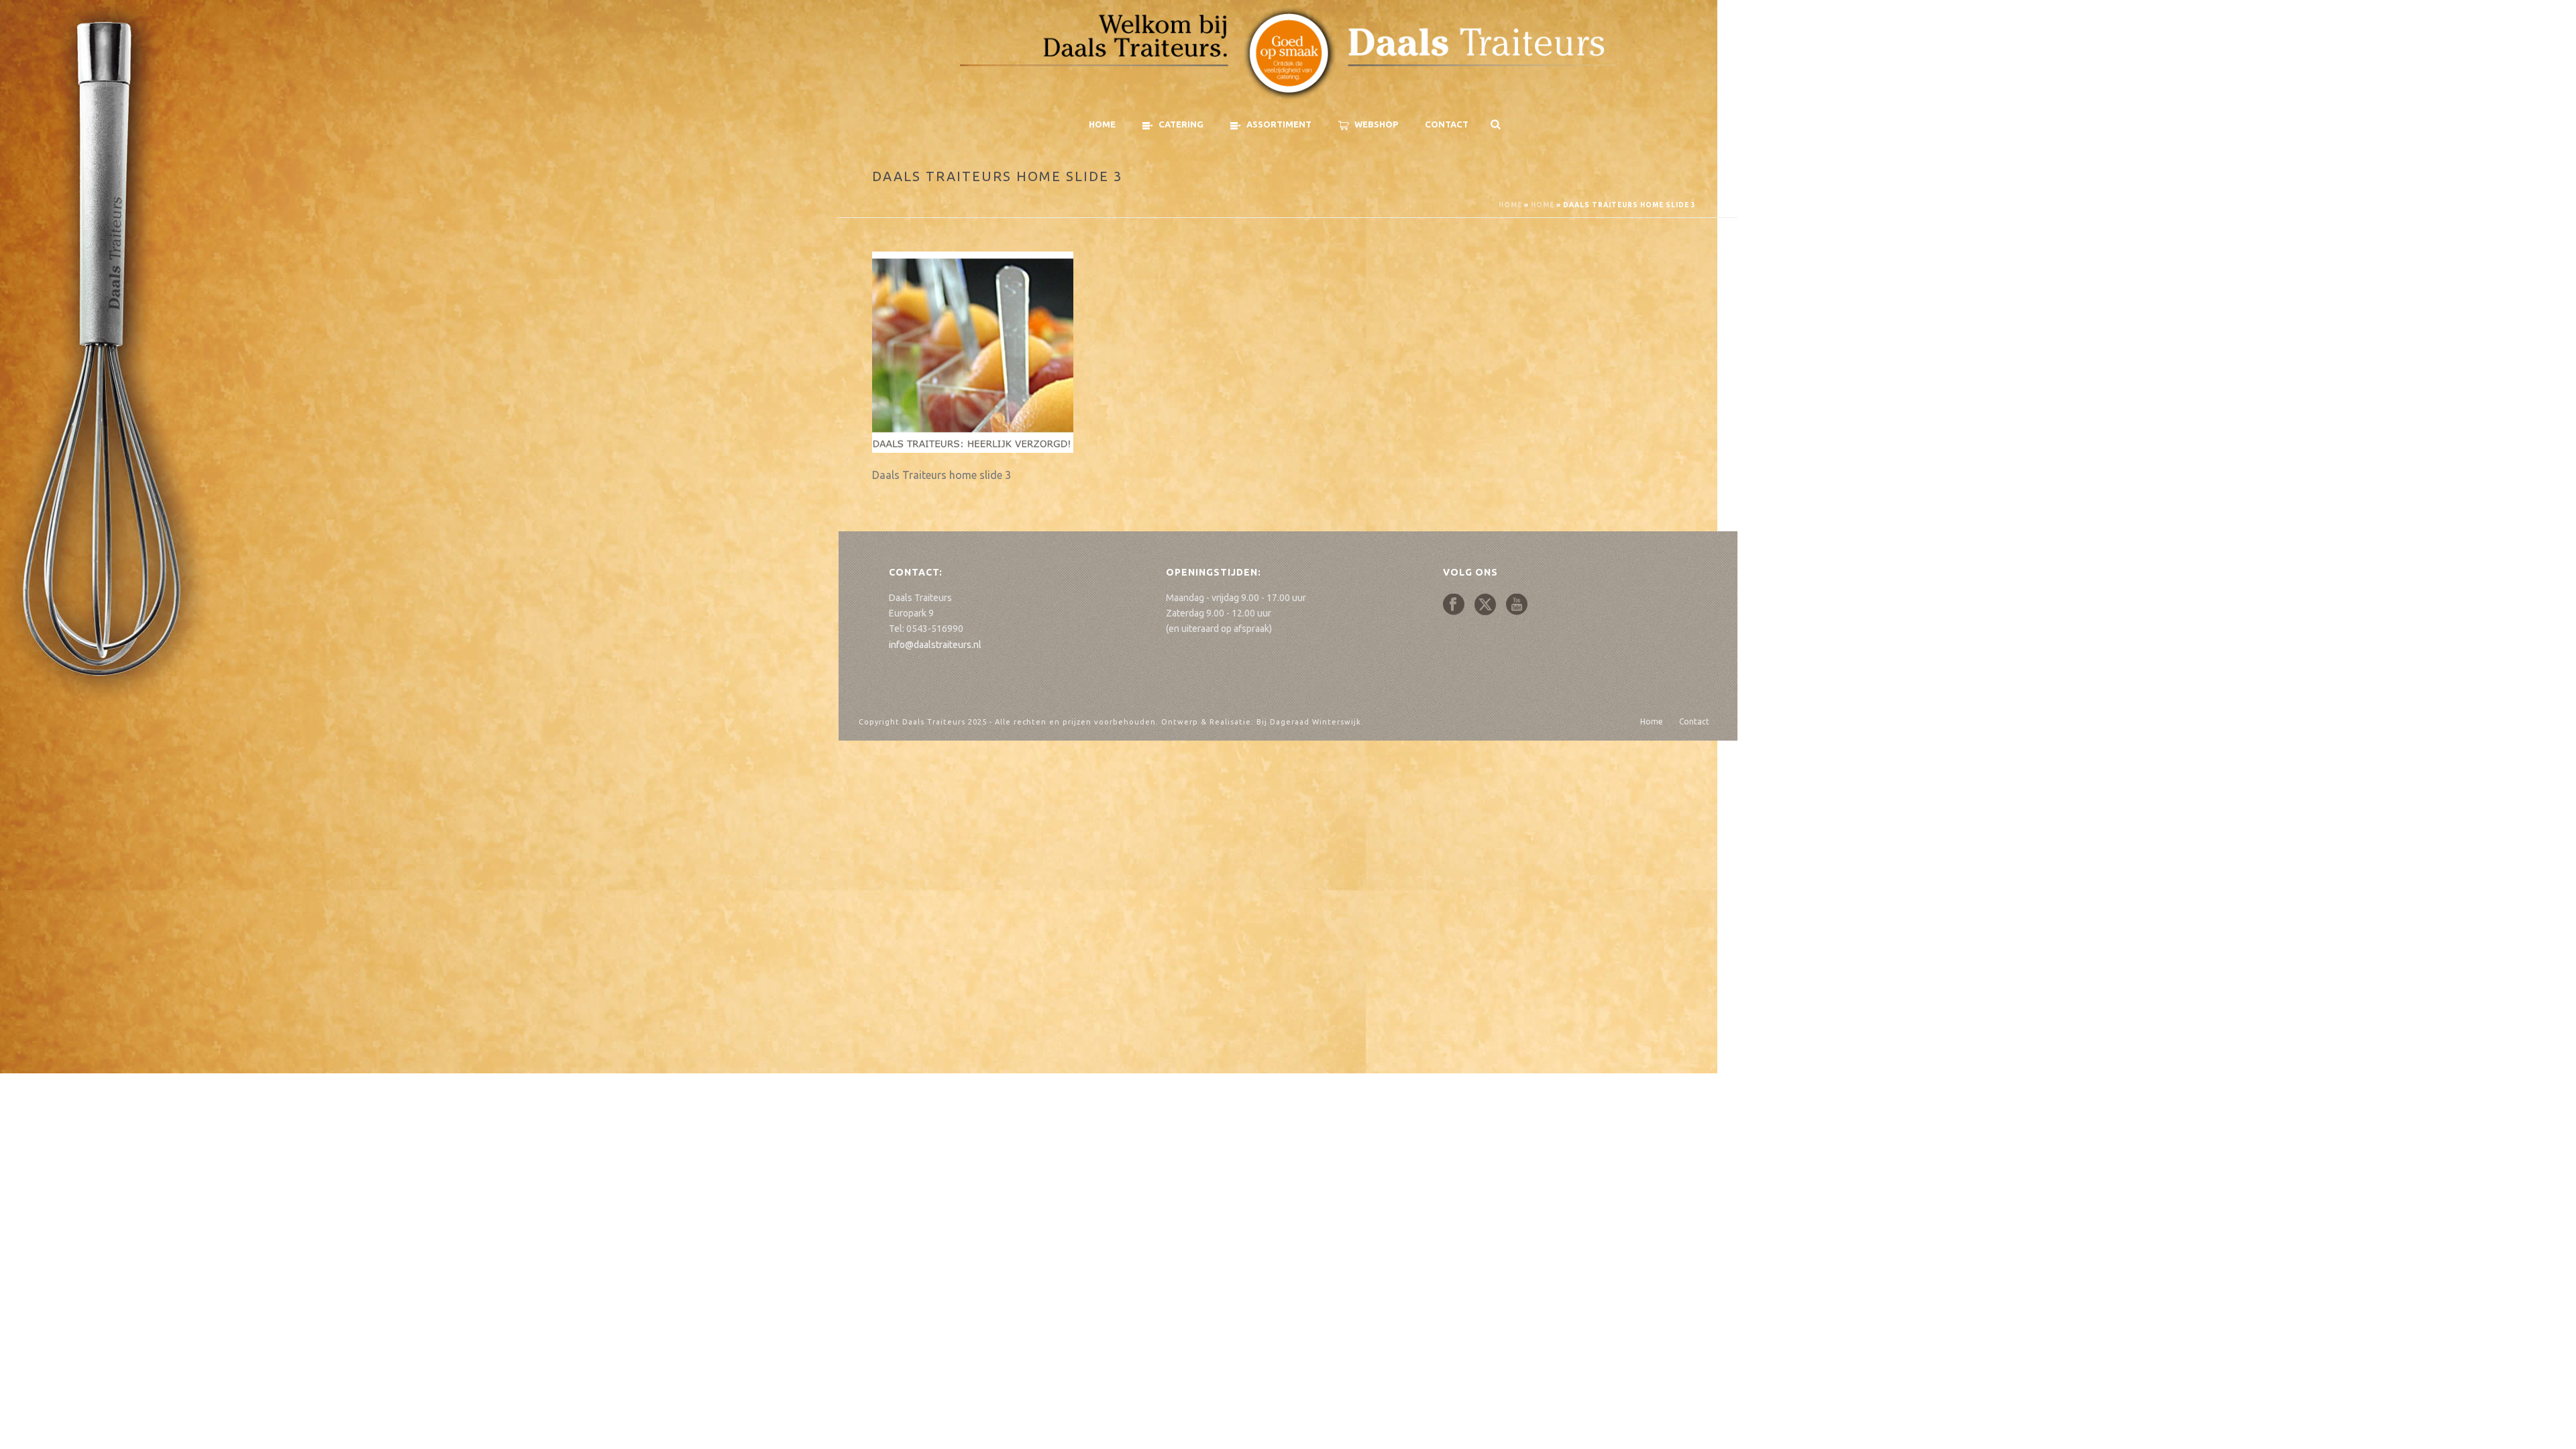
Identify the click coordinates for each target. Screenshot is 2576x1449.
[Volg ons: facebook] (1454, 605)
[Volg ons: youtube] (1517, 605)
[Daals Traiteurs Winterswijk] (1288, 54)
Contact (1447, 124)
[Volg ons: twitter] (1485, 605)
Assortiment (1279, 124)
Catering (1181, 124)
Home (1102, 124)
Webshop (1376, 124)
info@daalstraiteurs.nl (935, 645)
